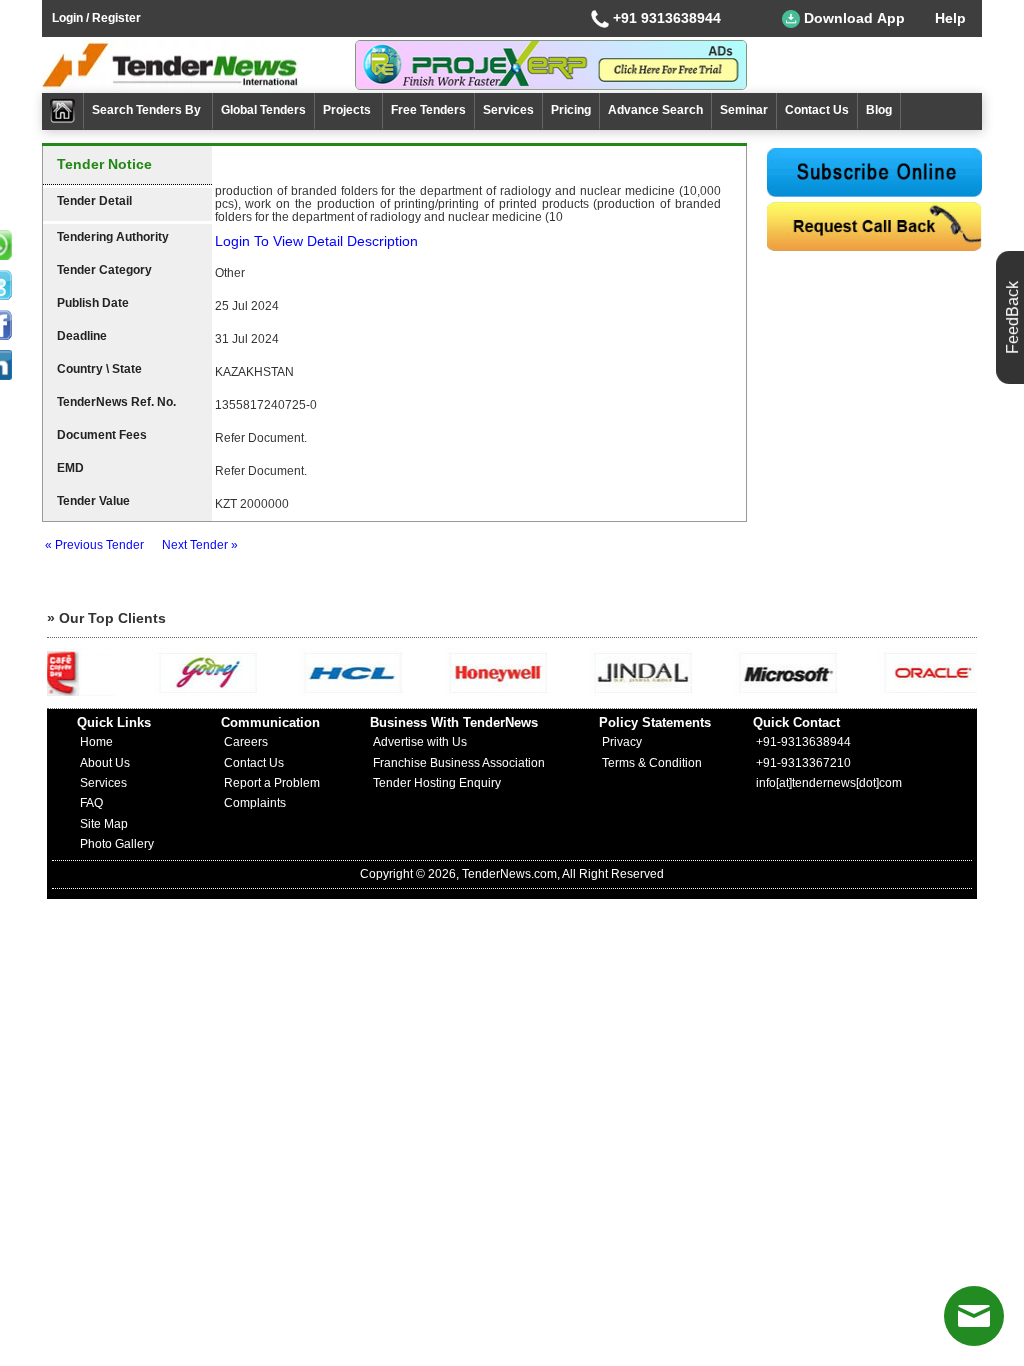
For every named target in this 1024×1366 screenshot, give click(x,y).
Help (950, 18)
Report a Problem (272, 783)
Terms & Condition (652, 763)
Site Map (104, 824)
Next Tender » (200, 545)
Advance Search (655, 110)
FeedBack (1012, 317)
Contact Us (817, 110)
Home (96, 742)
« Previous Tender (94, 545)
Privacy (622, 742)
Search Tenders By (148, 110)
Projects (348, 110)
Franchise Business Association (459, 763)
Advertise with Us (420, 742)
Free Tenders (428, 110)
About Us (105, 763)
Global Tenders (263, 110)
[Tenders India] (198, 65)
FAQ (91, 803)
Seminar (744, 110)
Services (508, 110)
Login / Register (96, 18)
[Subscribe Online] (874, 172)
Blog (879, 110)
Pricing (571, 110)
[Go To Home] (63, 111)
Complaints (255, 803)
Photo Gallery (117, 844)
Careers (246, 742)
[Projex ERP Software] (551, 64)
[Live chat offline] (974, 1316)
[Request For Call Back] (874, 226)
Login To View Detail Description (316, 241)
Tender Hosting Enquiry (437, 783)
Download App (852, 18)
